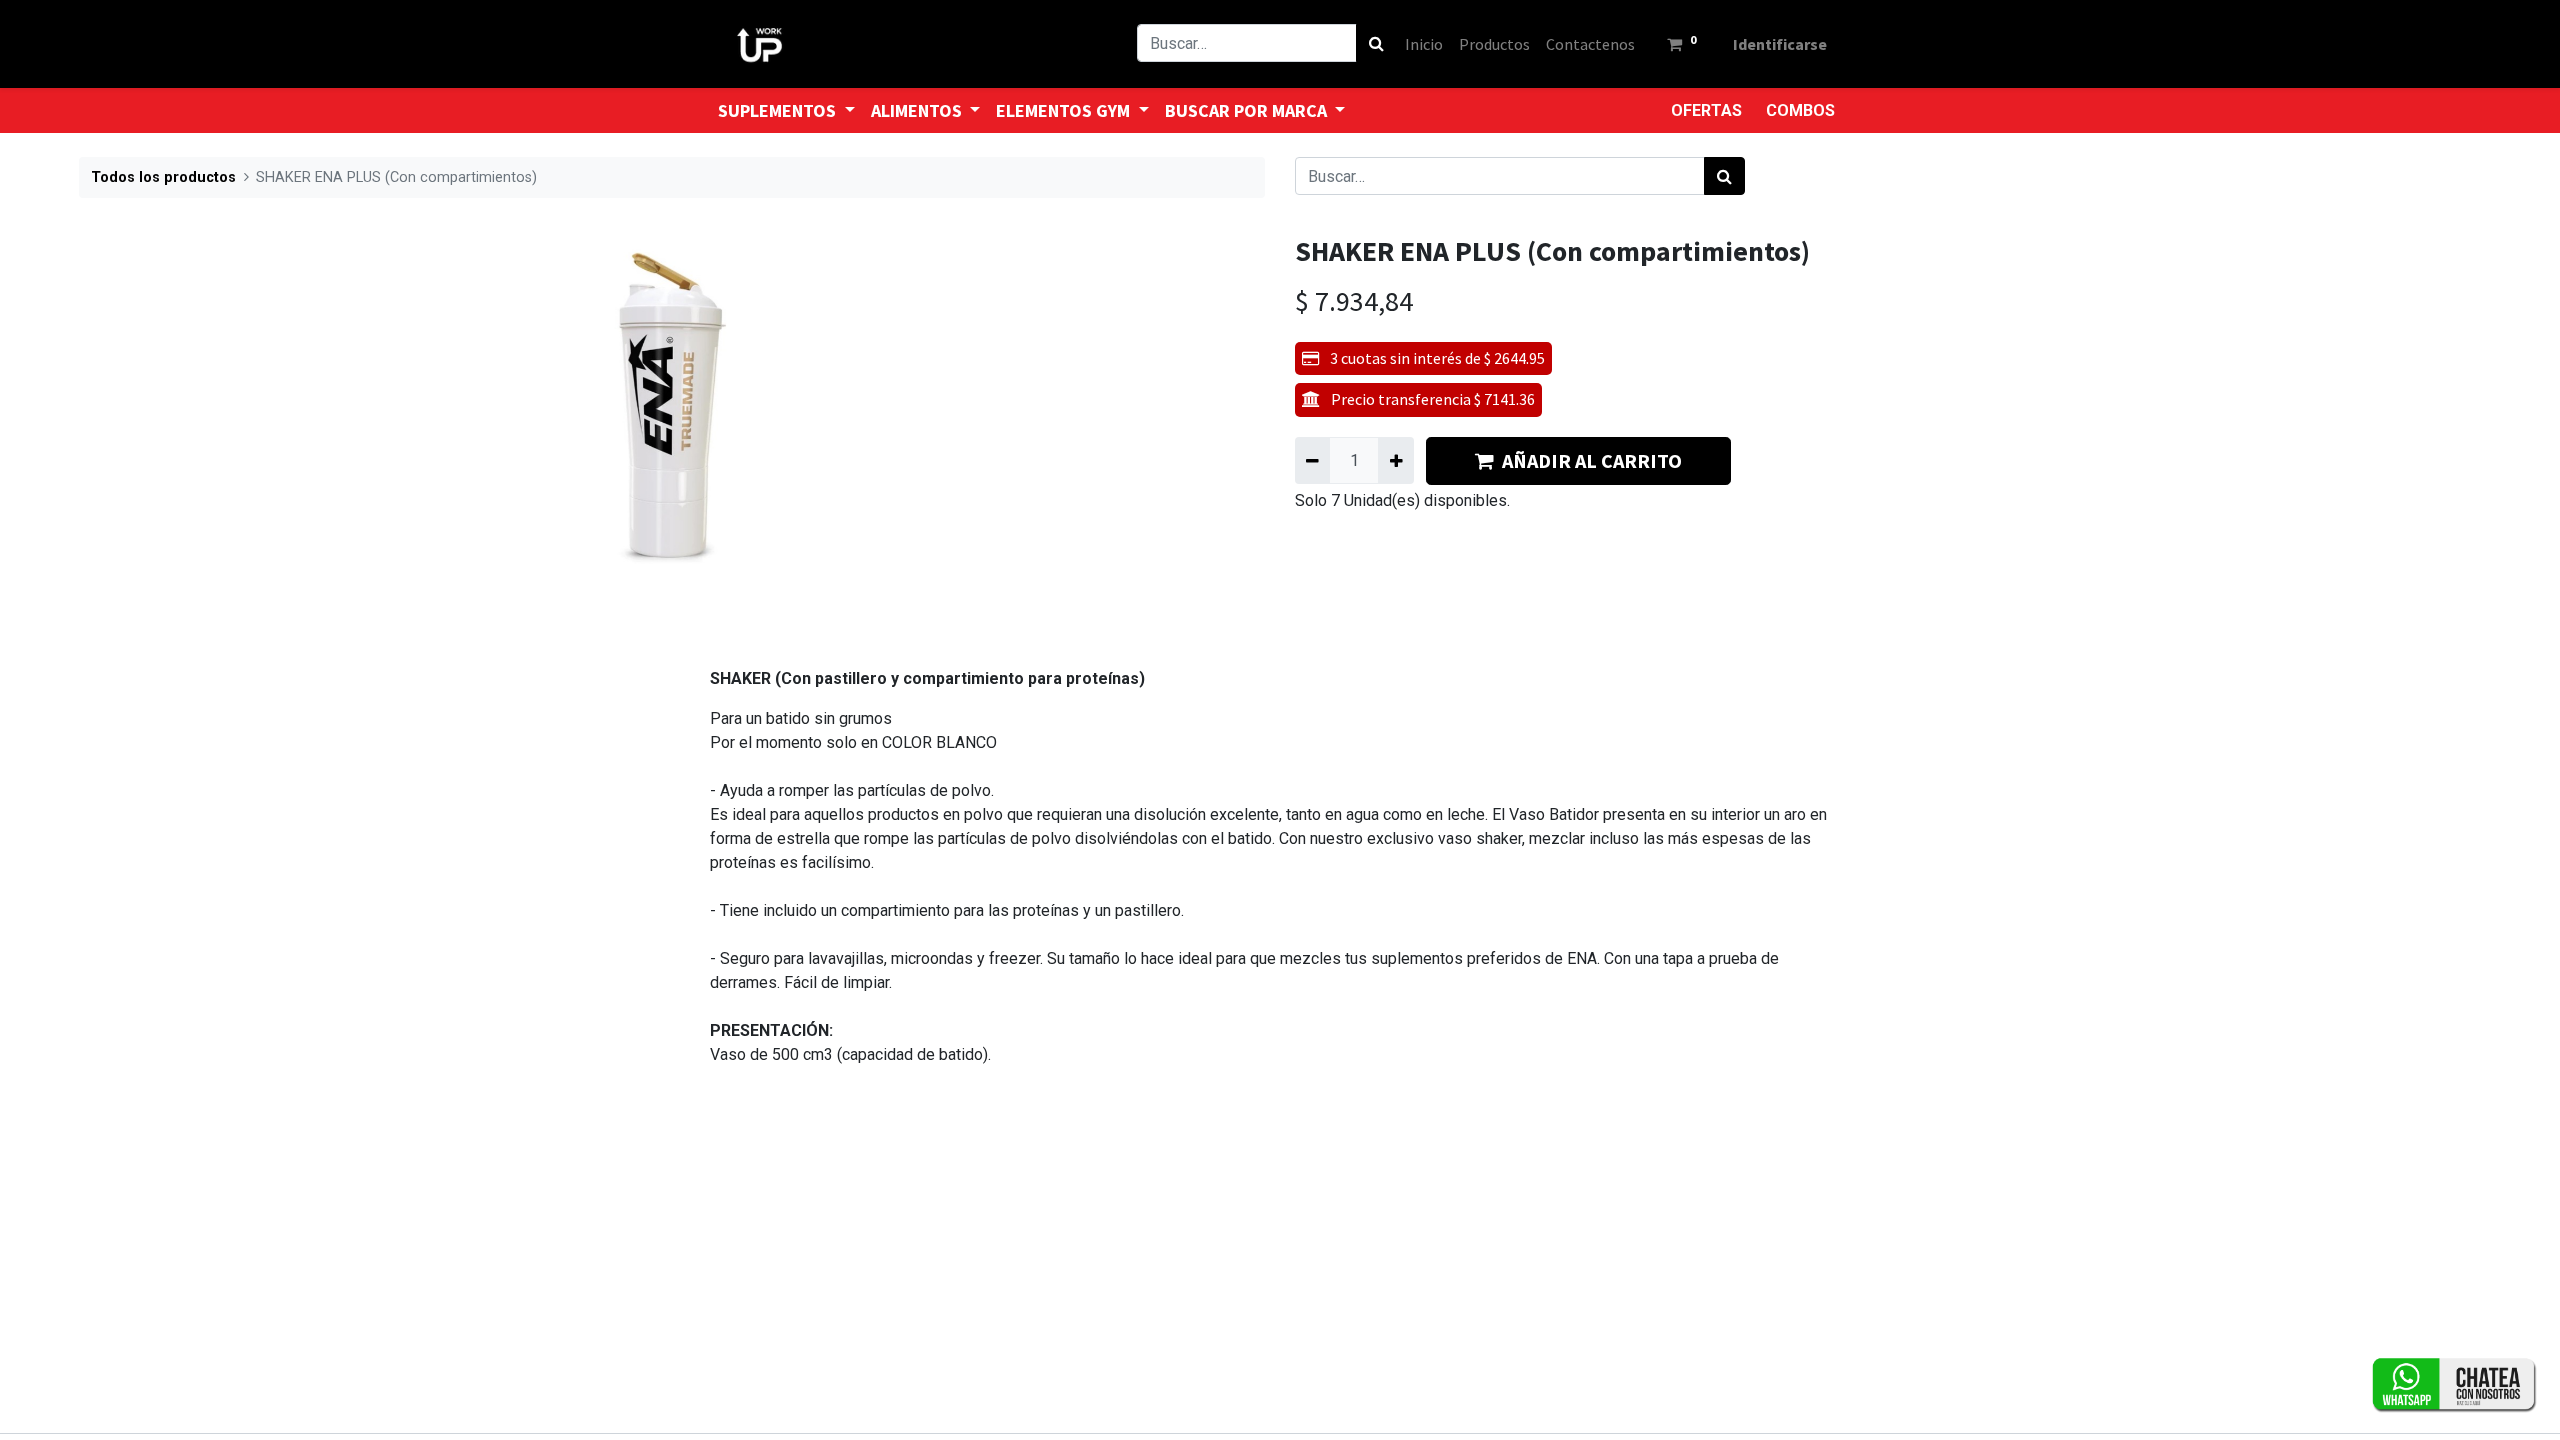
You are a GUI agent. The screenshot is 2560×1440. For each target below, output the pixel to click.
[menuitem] (1424, 44)
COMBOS (1800, 110)
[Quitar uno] (1312, 460)
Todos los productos (163, 177)
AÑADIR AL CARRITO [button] (1592, 460)
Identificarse (1780, 44)
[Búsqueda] (1376, 43)
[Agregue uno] (1395, 460)
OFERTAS (1706, 110)
